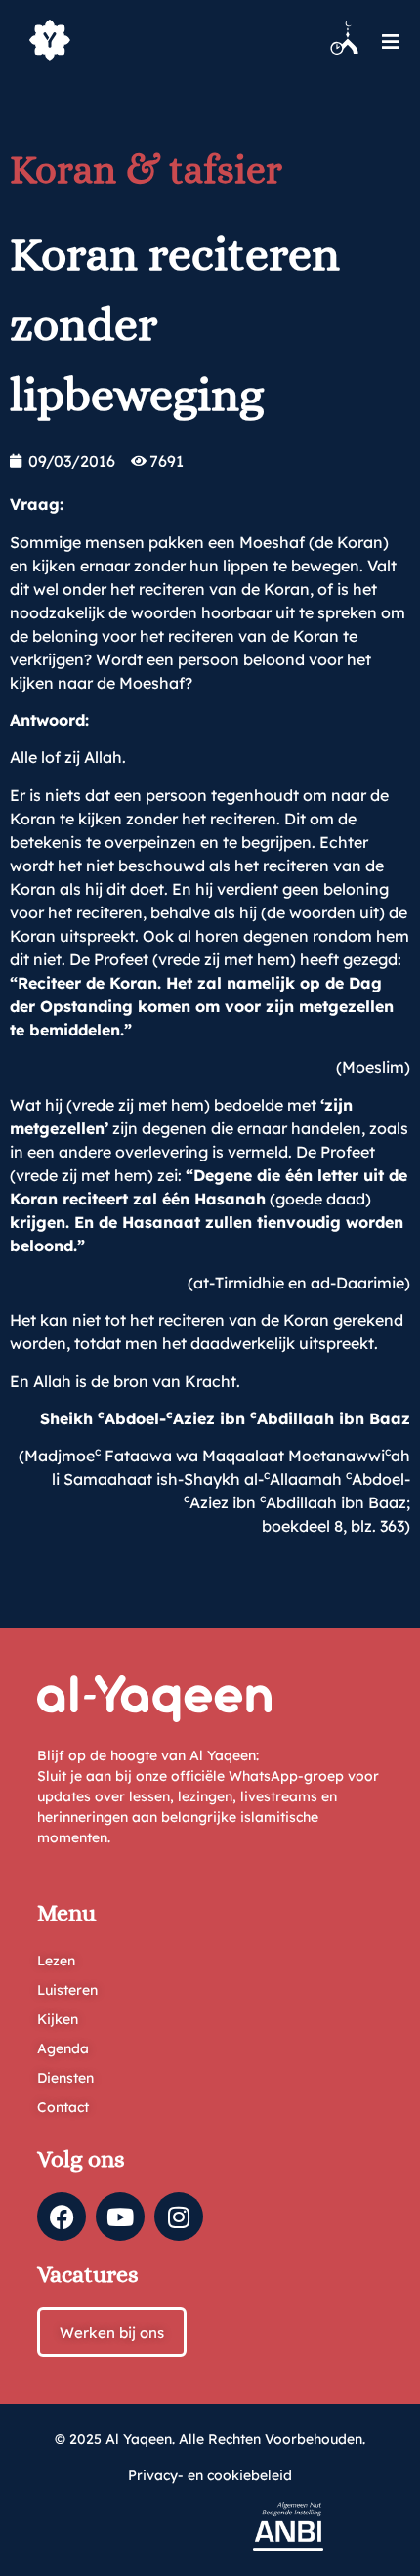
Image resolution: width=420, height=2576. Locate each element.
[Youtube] (120, 2217)
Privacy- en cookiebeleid (210, 2475)
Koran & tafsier (146, 169)
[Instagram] (179, 2217)
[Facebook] (62, 2217)
